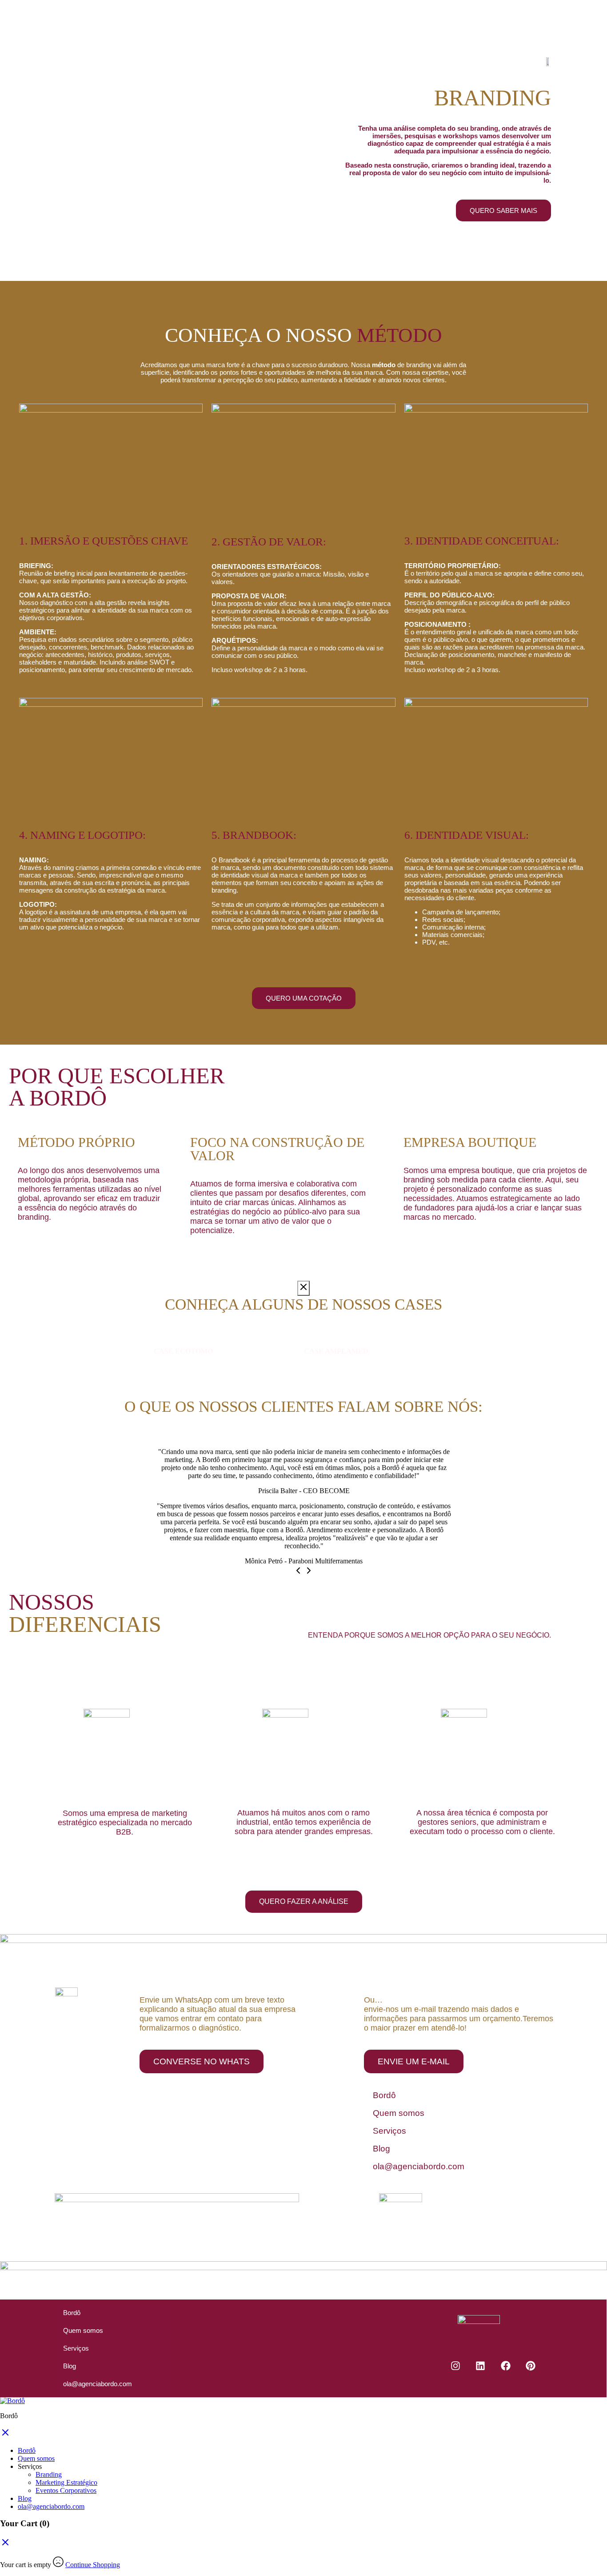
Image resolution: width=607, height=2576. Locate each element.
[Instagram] (455, 2366)
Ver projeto (169, 1368)
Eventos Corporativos (66, 2490)
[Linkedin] (480, 2366)
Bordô (384, 2095)
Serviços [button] (30, 2466)
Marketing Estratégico (66, 2482)
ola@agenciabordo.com (419, 2166)
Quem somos (399, 2113)
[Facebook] (506, 2366)
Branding (49, 2474)
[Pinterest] (531, 2366)
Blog (381, 2149)
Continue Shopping (93, 2565)
